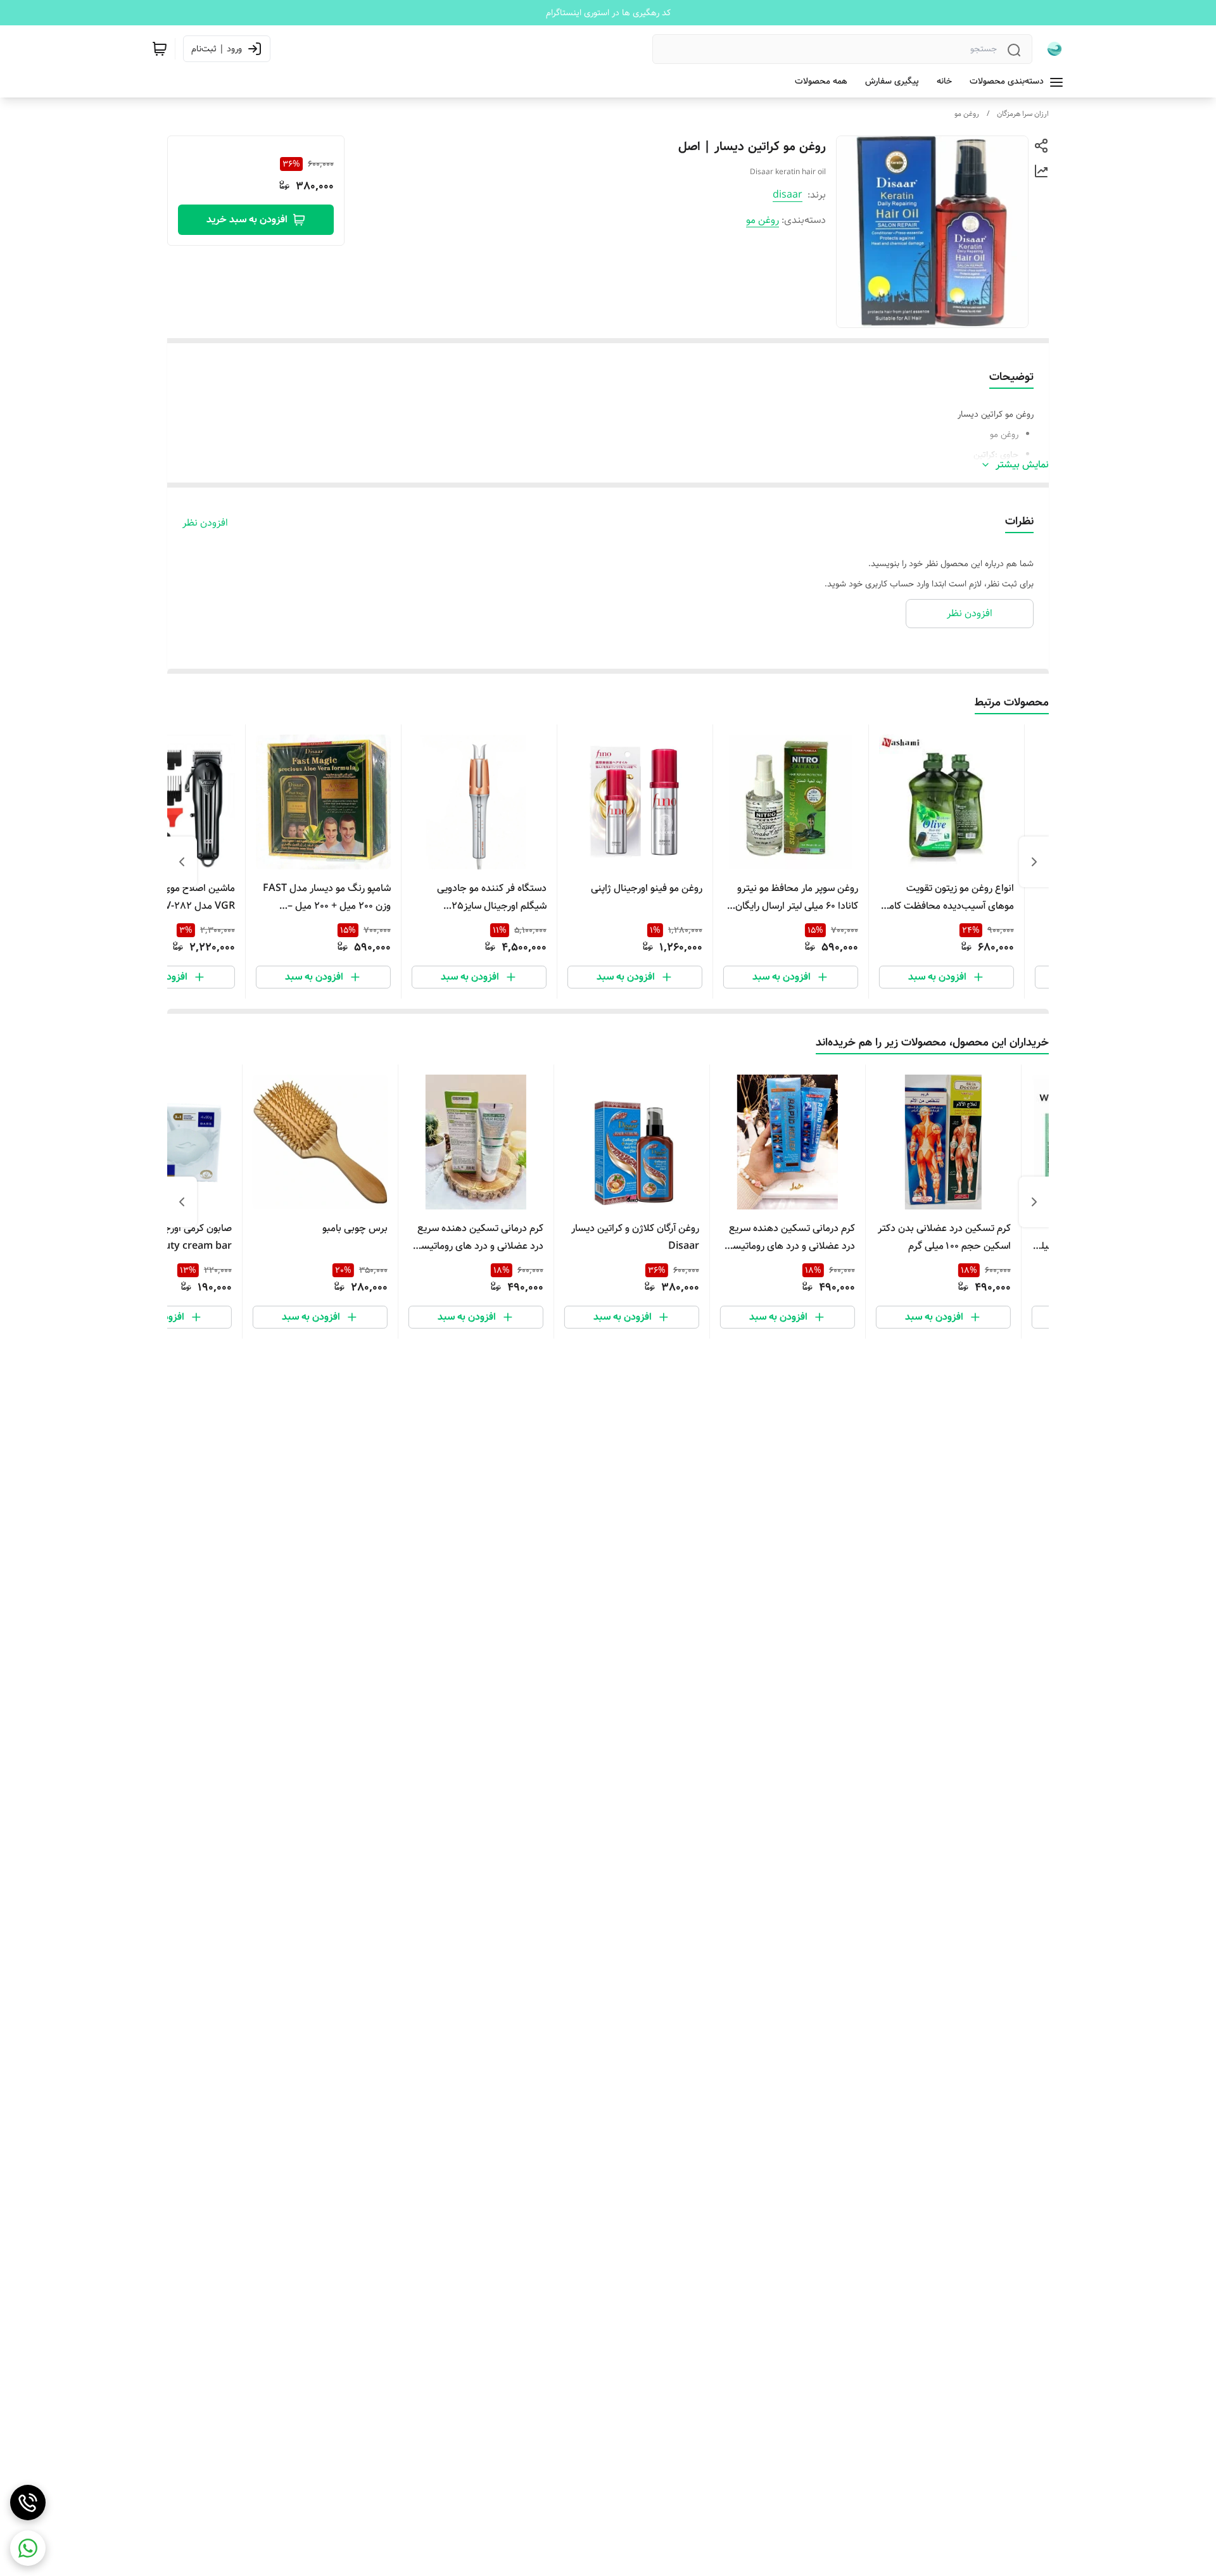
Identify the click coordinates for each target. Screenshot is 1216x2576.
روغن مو (967, 114)
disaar (788, 195)
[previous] (1034, 862)
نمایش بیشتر (1022, 465)
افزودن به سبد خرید (247, 219)
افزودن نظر (205, 523)
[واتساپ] (28, 2548)
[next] (182, 862)
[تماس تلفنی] (28, 2503)
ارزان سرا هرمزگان (1023, 114)
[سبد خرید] (160, 49)
